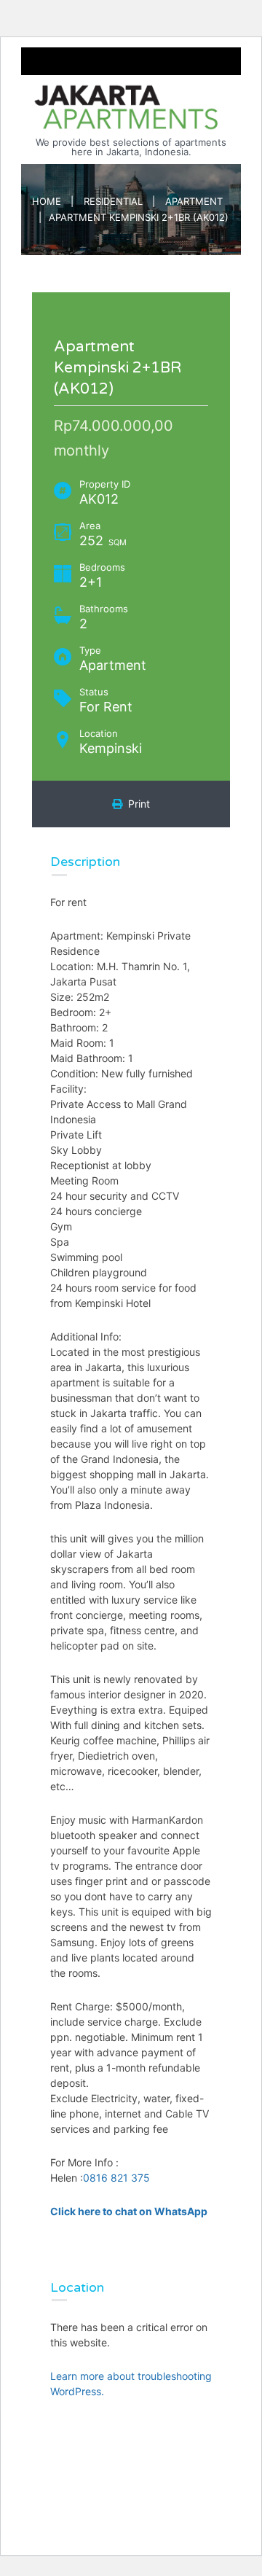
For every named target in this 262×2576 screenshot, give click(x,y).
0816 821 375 (116, 2178)
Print (136, 804)
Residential (113, 201)
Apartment (194, 201)
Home (47, 201)
